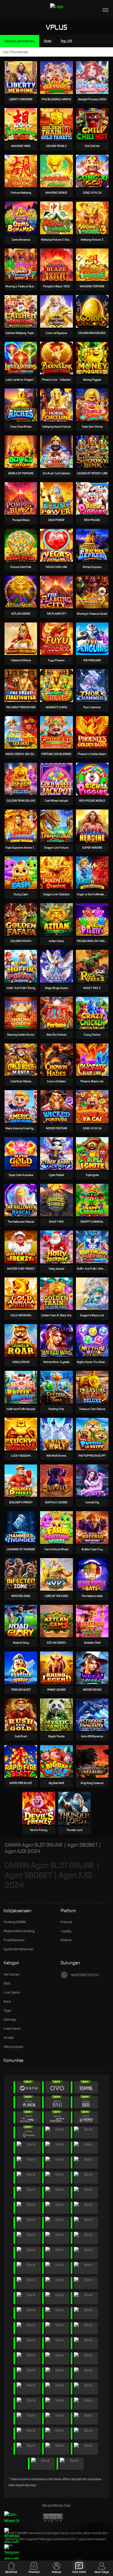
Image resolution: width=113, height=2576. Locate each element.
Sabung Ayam (14, 2047)
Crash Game (12, 2029)
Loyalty (66, 1931)
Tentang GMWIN (15, 1922)
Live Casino (12, 1992)
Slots (7, 1983)
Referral (66, 1940)
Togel (7, 2010)
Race (7, 2001)
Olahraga (10, 2019)
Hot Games (11, 1974)
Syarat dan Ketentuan (19, 1949)
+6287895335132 (85, 1975)
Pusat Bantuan (14, 1940)
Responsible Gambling (19, 1931)
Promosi (66, 1922)
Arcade (9, 2038)
